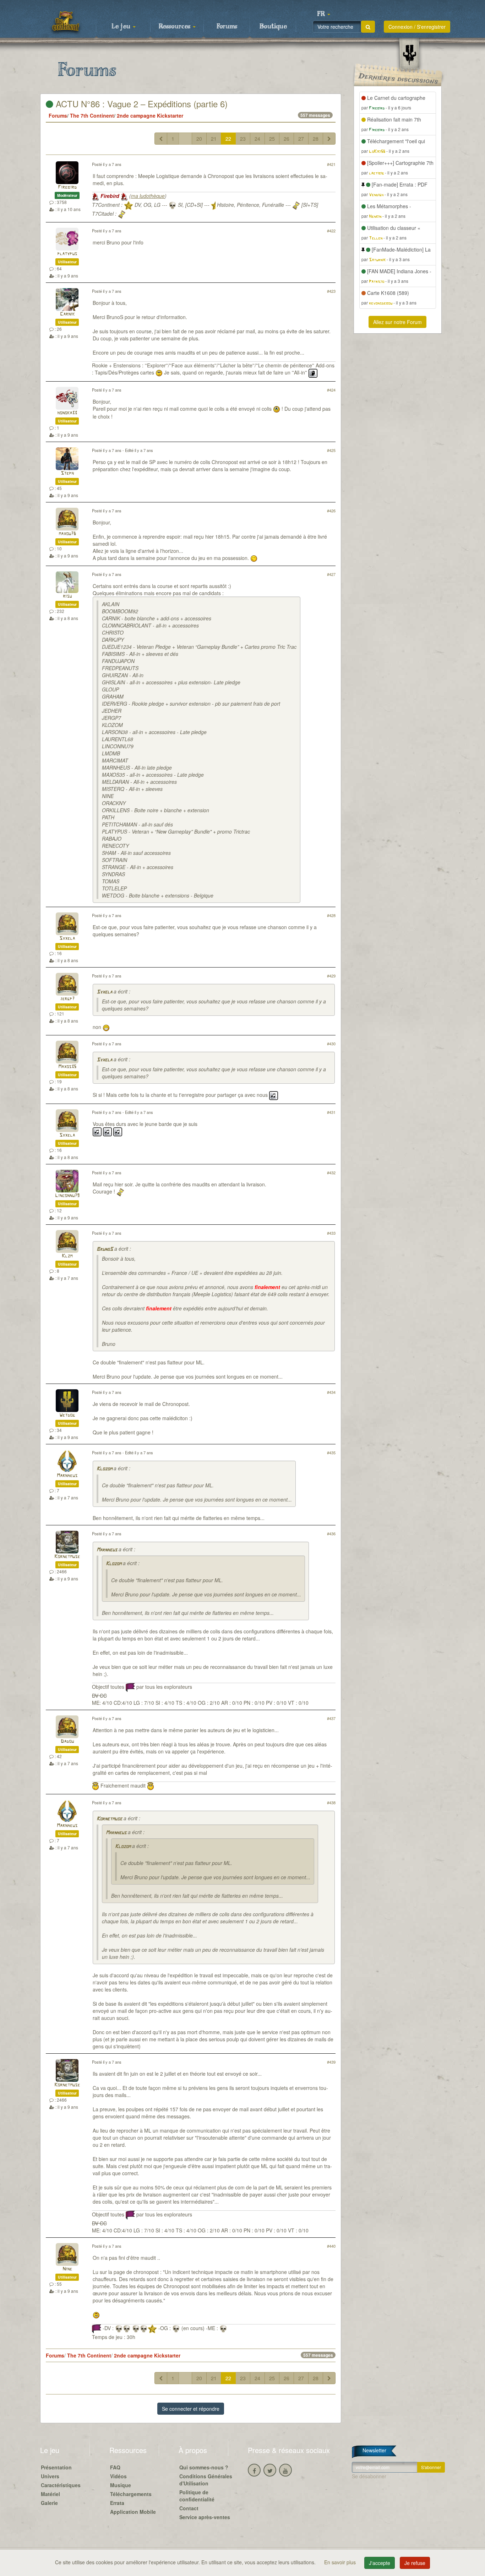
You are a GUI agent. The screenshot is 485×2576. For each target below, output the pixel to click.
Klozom (104, 1469)
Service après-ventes (205, 2517)
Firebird (67, 187)
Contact (189, 2508)
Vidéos (118, 2476)
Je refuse (415, 2563)
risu (67, 596)
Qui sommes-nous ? (204, 2467)
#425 (331, 450)
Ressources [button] (175, 27)
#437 (331, 1718)
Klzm (67, 1256)
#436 (331, 1534)
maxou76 (67, 534)
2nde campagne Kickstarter (150, 115)
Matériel (50, 2494)
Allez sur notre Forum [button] (397, 322)
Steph (67, 473)
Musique (121, 2485)
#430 (331, 1044)
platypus (67, 254)
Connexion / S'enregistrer (417, 27)
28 (316, 139)
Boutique (273, 27)
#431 (331, 1112)
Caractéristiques (61, 2485)
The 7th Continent (92, 115)
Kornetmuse (67, 1557)
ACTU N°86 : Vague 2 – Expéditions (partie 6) (140, 104)
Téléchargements (131, 2494)
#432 (331, 1173)
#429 (331, 976)
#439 (331, 2062)
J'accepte (380, 2563)
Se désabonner (369, 2476)
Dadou (67, 1742)
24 (257, 139)
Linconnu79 (67, 1196)
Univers (50, 2476)
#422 (331, 231)
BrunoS (105, 1249)
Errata (117, 2503)
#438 (331, 1802)
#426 (331, 511)
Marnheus (67, 1476)
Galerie (49, 2503)
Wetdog (67, 1415)
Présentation (56, 2467)
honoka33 (67, 413)
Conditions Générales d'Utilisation (206, 2480)
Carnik (67, 314)
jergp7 (67, 999)
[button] (323, 14)
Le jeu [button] (122, 27)
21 (214, 139)
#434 (331, 1392)
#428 (331, 915)
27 (301, 139)
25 (272, 139)
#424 (331, 390)
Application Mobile (133, 2512)
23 (243, 139)
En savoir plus (341, 2562)
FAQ (115, 2467)
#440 (331, 2246)
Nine (67, 2269)
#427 (331, 574)
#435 (331, 1453)
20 (199, 139)
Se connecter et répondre (191, 2409)
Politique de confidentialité (197, 2496)
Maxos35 (67, 1067)
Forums (227, 27)
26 (287, 139)
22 (228, 139)
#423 (331, 291)
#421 (331, 164)
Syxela (67, 939)
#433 (331, 1233)
